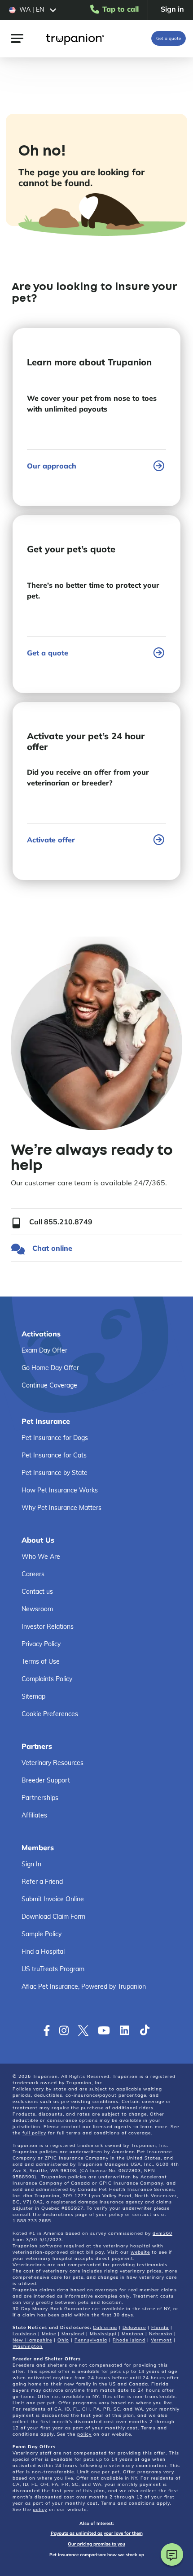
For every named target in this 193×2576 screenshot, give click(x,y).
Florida (160, 2327)
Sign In (31, 1864)
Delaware (134, 2327)
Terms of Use (41, 1661)
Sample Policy (42, 1934)
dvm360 (162, 2233)
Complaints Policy (47, 1679)
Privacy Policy (41, 1644)
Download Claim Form (53, 1917)
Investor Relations (48, 1626)
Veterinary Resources (53, 1763)
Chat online (52, 1248)
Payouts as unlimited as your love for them (97, 2533)
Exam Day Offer (44, 1350)
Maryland (73, 2334)
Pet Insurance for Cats (54, 1455)
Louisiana (24, 2334)
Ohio (63, 2340)
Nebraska (161, 2334)
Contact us (37, 1592)
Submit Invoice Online (53, 1899)
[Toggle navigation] (17, 38)
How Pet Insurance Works (60, 1490)
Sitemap (33, 1696)
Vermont (161, 2340)
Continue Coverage (49, 1385)
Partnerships (40, 1798)
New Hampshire (32, 2340)
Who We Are (41, 1557)
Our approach (52, 466)
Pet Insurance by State (55, 1473)
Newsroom (37, 1609)
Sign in (172, 9)
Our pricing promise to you (96, 2544)
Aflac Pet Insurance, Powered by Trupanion (84, 1986)
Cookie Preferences (50, 1714)
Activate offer (51, 840)
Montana (133, 2334)
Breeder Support (46, 1780)
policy (84, 2434)
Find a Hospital (43, 1952)
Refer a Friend (42, 1882)
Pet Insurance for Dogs (55, 1438)
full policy (34, 2133)
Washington (28, 2346)
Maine (49, 2334)
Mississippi (103, 2334)
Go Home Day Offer (50, 1368)
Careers (33, 1574)
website (140, 2252)
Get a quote (169, 38)
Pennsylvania (91, 2340)
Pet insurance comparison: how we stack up (97, 2555)
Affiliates (34, 1815)
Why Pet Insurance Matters (61, 1508)
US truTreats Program (53, 1969)
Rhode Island (129, 2340)
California (105, 2327)
